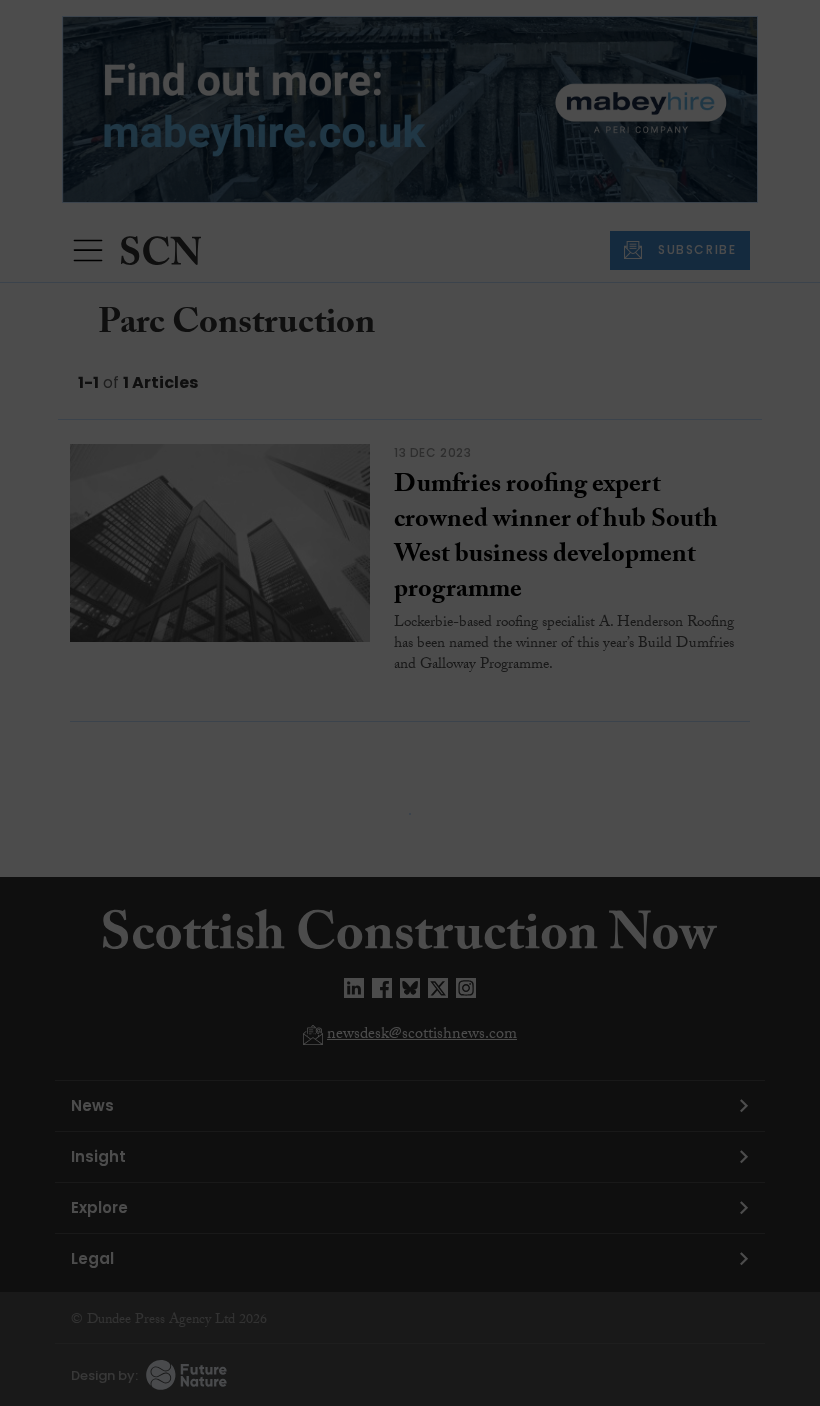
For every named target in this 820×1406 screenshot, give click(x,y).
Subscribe (594, 441)
